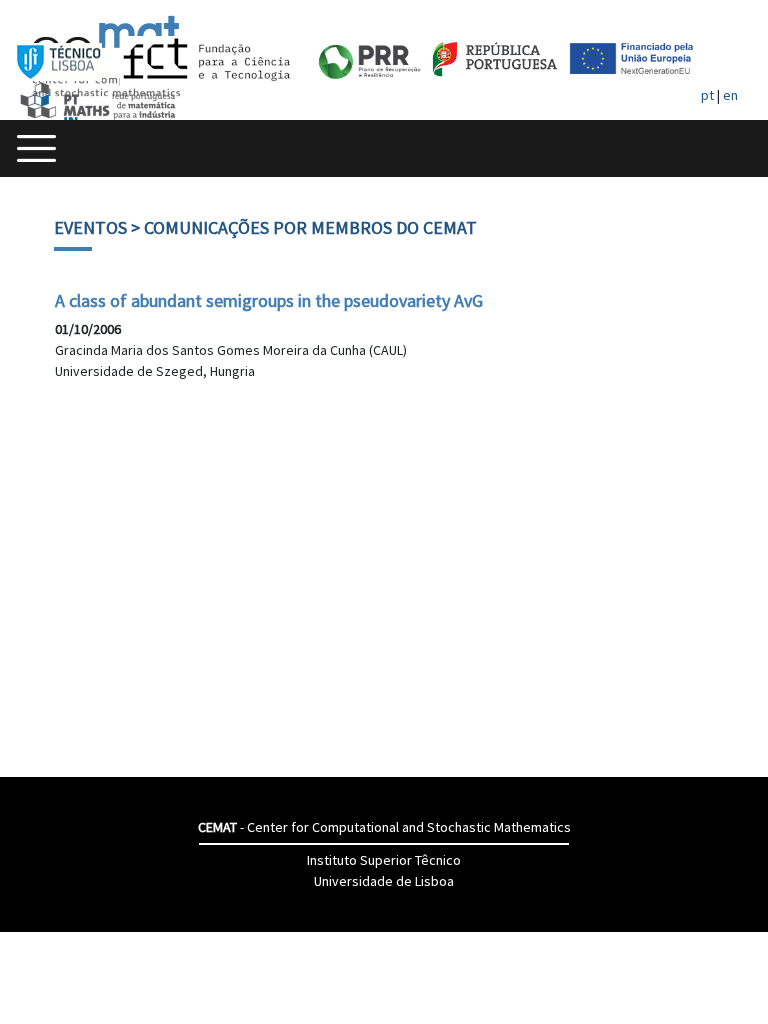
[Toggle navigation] (36, 148)
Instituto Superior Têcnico (384, 860)
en (730, 95)
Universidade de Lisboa (384, 881)
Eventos (90, 227)
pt (707, 95)
